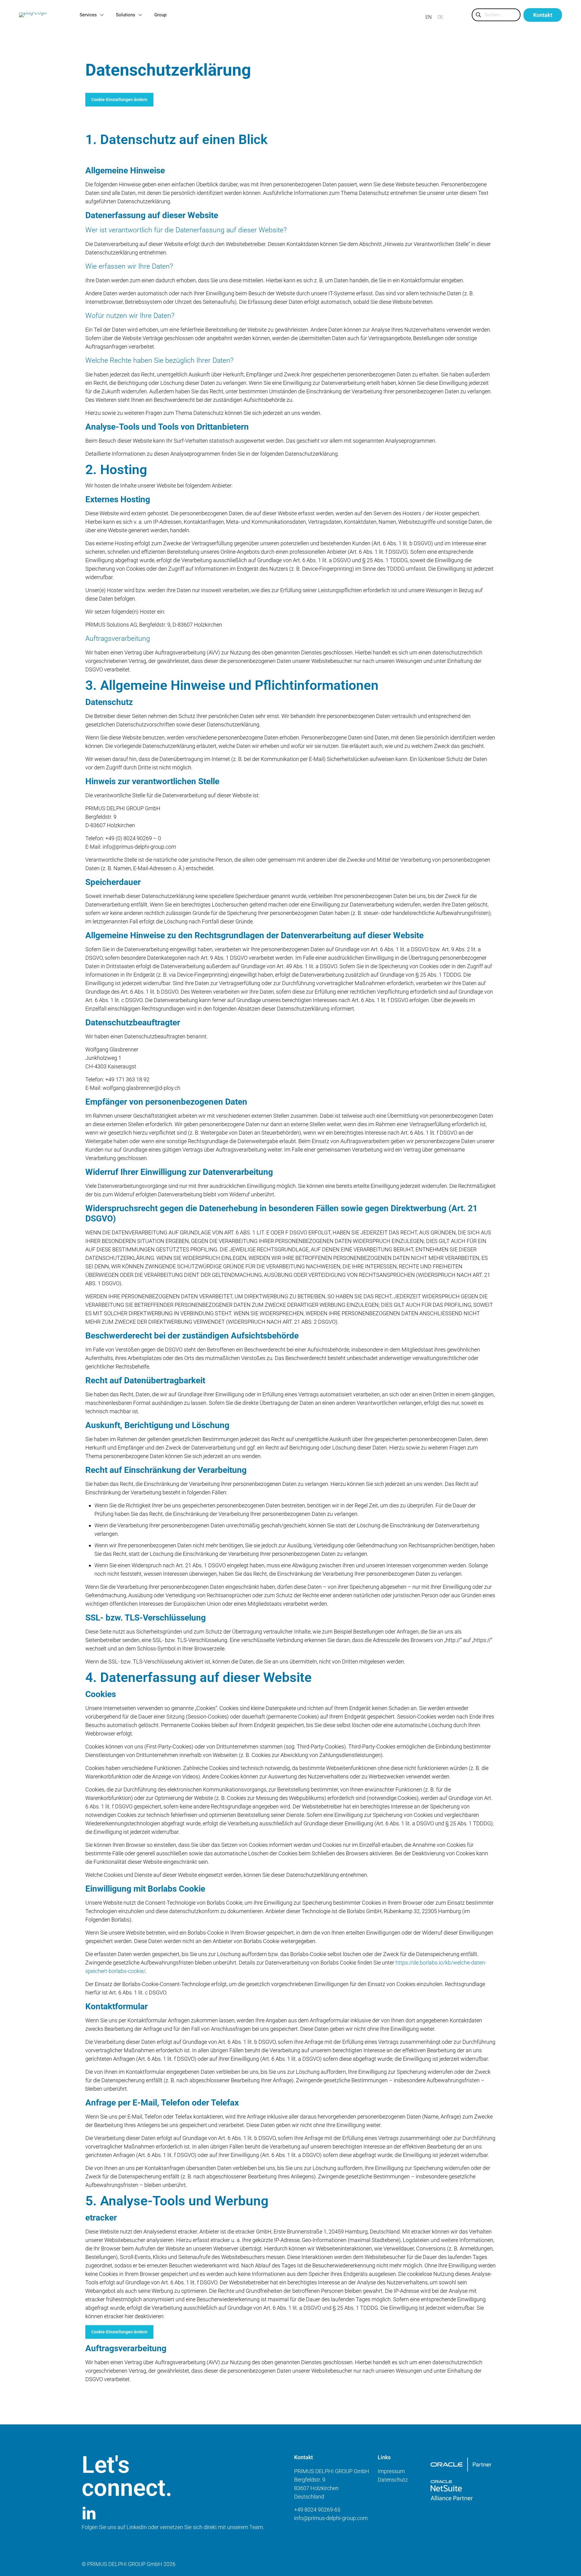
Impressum (391, 2471)
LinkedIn (137, 2527)
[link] (461, 2465)
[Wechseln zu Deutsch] (440, 17)
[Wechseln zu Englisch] (428, 17)
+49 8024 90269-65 (317, 2510)
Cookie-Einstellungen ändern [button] (119, 100)
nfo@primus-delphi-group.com (332, 2518)
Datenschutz (393, 2480)
